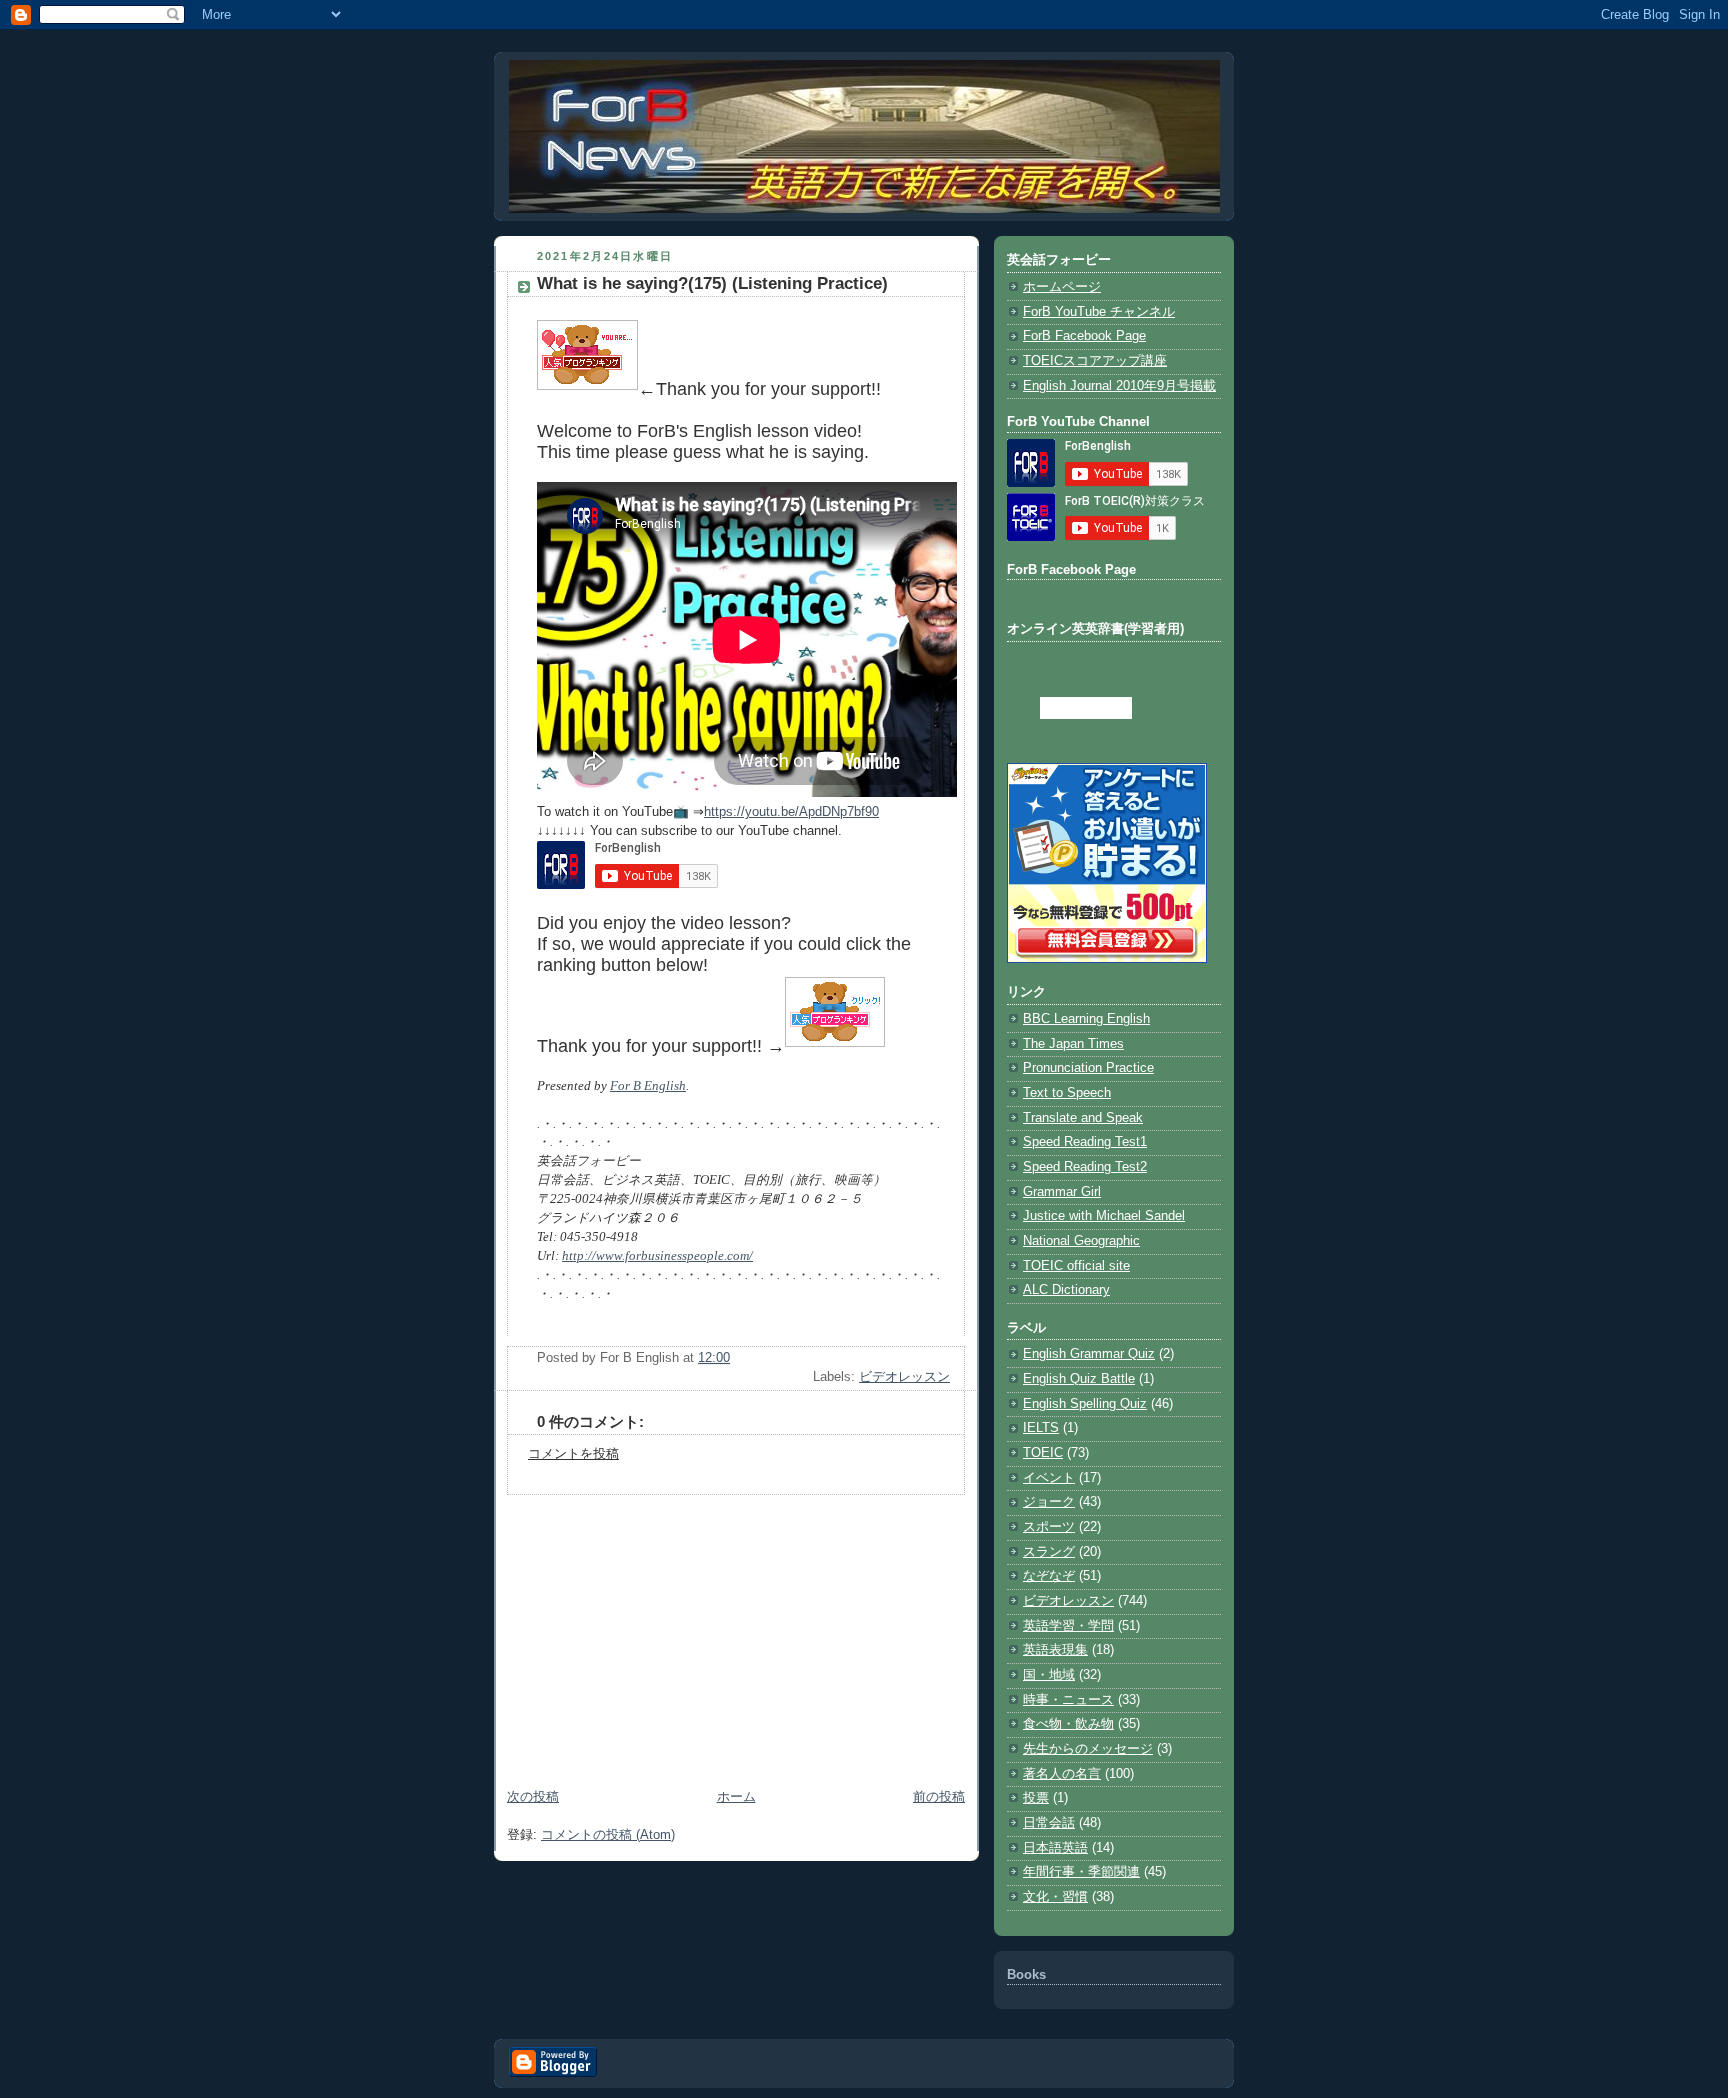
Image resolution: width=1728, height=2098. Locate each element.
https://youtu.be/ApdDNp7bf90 (791, 812)
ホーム (736, 1797)
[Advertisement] (736, 1635)
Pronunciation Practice (1088, 1068)
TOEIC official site (1076, 1266)
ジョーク (1049, 1502)
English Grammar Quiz (1089, 1354)
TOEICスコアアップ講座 (1095, 361)
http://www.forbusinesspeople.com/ (657, 1256)
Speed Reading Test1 (1085, 1142)
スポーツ (1049, 1527)
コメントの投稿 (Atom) (608, 1835)
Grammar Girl (1062, 1192)
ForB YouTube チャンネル (1099, 312)
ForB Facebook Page (1084, 336)
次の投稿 (533, 1797)
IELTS (1041, 1428)
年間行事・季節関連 (1081, 1872)
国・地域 (1049, 1675)
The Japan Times (1073, 1044)
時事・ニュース (1068, 1700)
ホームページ (1062, 287)
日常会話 (1049, 1823)
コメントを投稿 (573, 1454)
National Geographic (1081, 1241)
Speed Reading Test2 (1085, 1167)
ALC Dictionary (1066, 1290)
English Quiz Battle (1079, 1379)
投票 (1036, 1798)
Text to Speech (1067, 1093)
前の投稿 (939, 1797)
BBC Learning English (1086, 1019)
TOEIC (1043, 1453)
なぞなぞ (1049, 1576)
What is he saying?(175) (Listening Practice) (712, 283)
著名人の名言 (1062, 1774)
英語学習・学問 (1068, 1626)
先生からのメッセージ (1088, 1749)
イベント (1049, 1478)
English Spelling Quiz (1085, 1404)
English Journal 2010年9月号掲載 (1119, 386)
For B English (648, 1086)
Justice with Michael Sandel (1104, 1216)
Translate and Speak (1083, 1118)
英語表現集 (1055, 1650)
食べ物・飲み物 (1068, 1724)
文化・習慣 (1055, 1897)
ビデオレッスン (904, 1377)
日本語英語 (1055, 1848)
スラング (1049, 1552)
